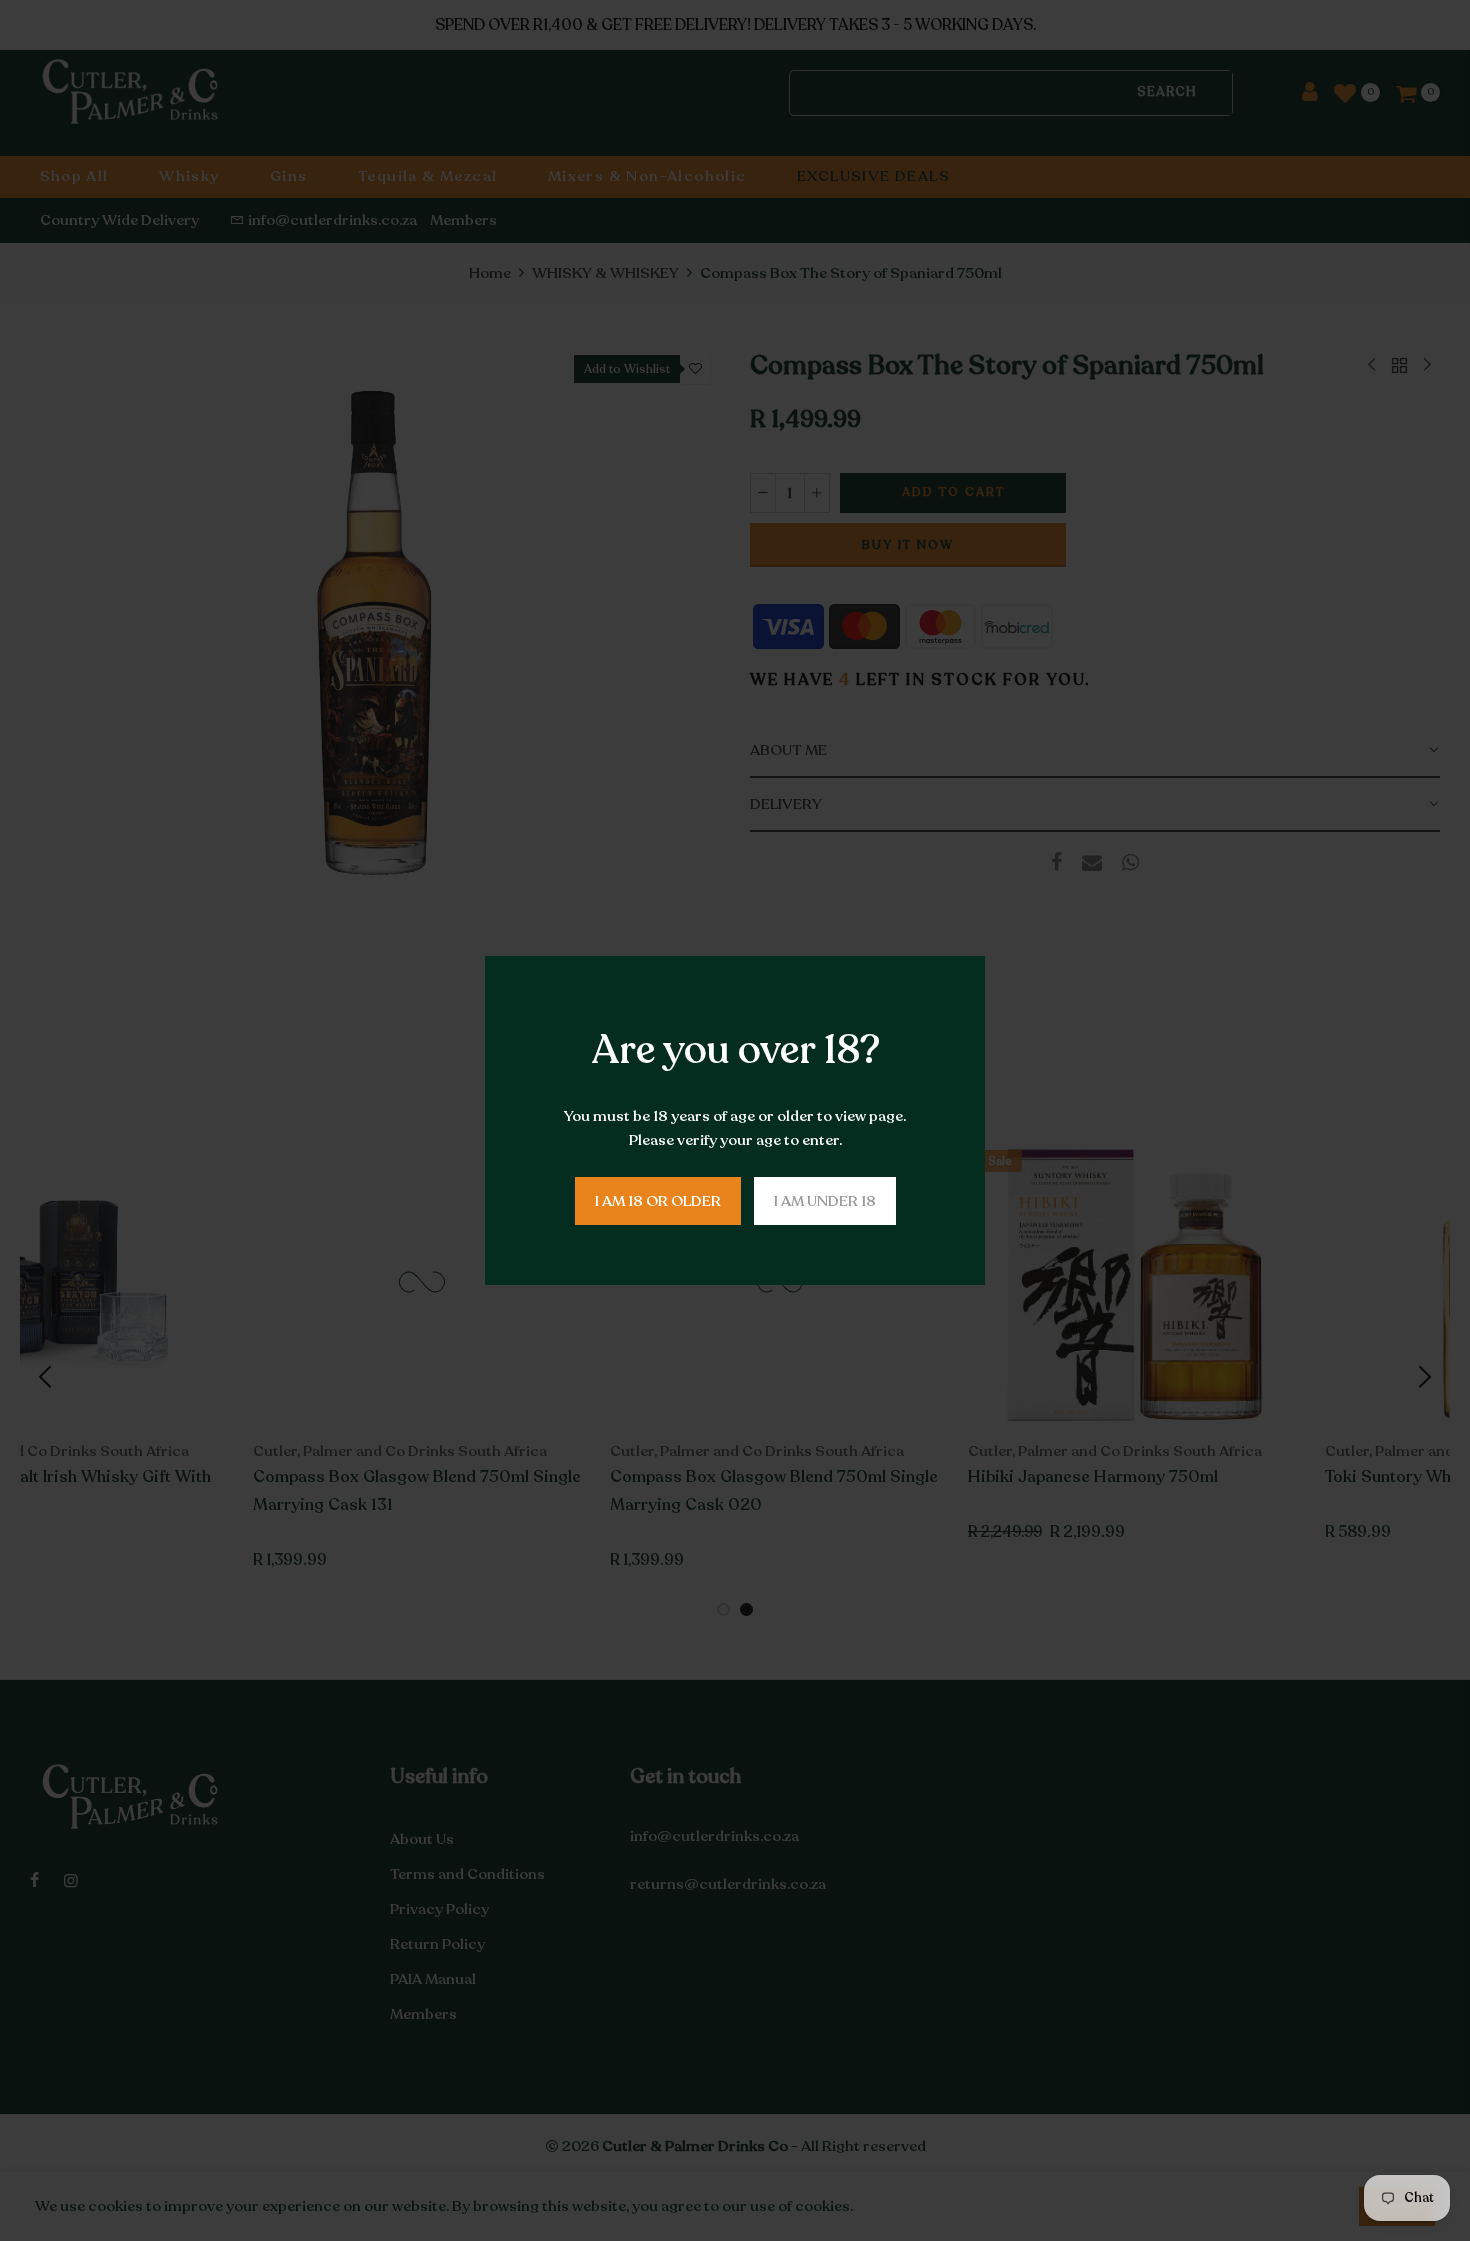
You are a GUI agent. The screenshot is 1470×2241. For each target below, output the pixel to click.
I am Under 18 (825, 1201)
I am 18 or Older (658, 1201)
